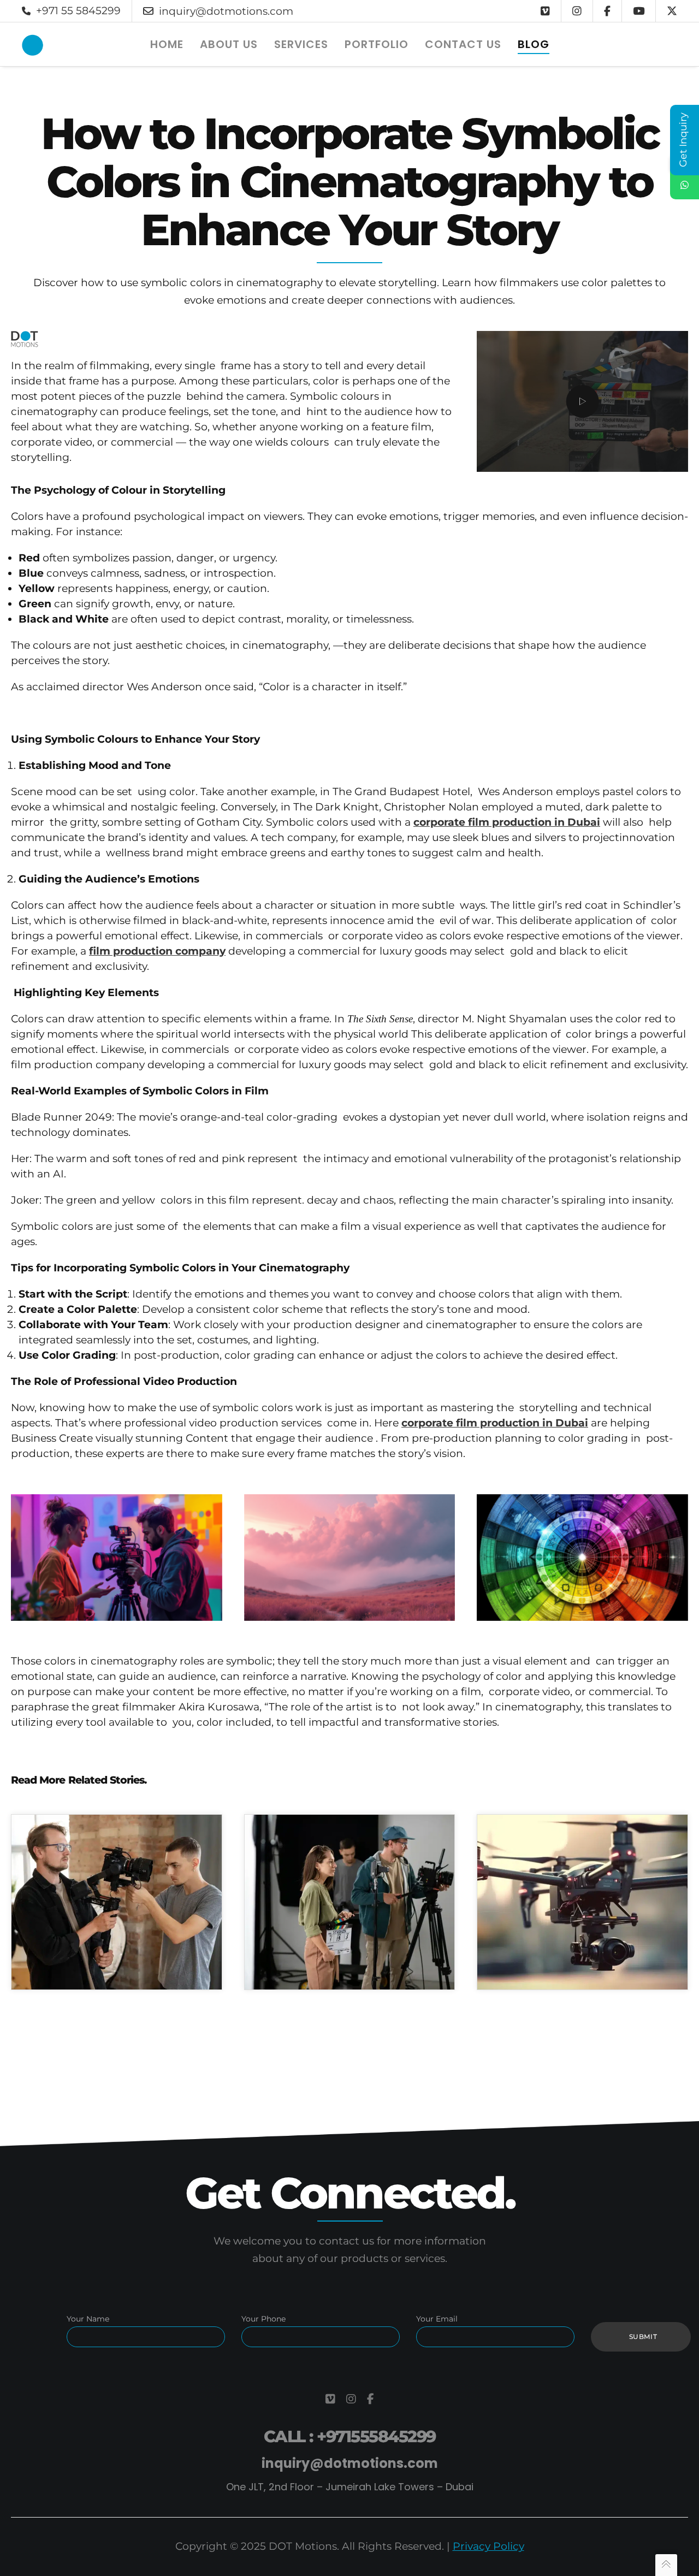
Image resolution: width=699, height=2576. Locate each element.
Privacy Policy (488, 2546)
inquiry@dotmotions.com (226, 11)
